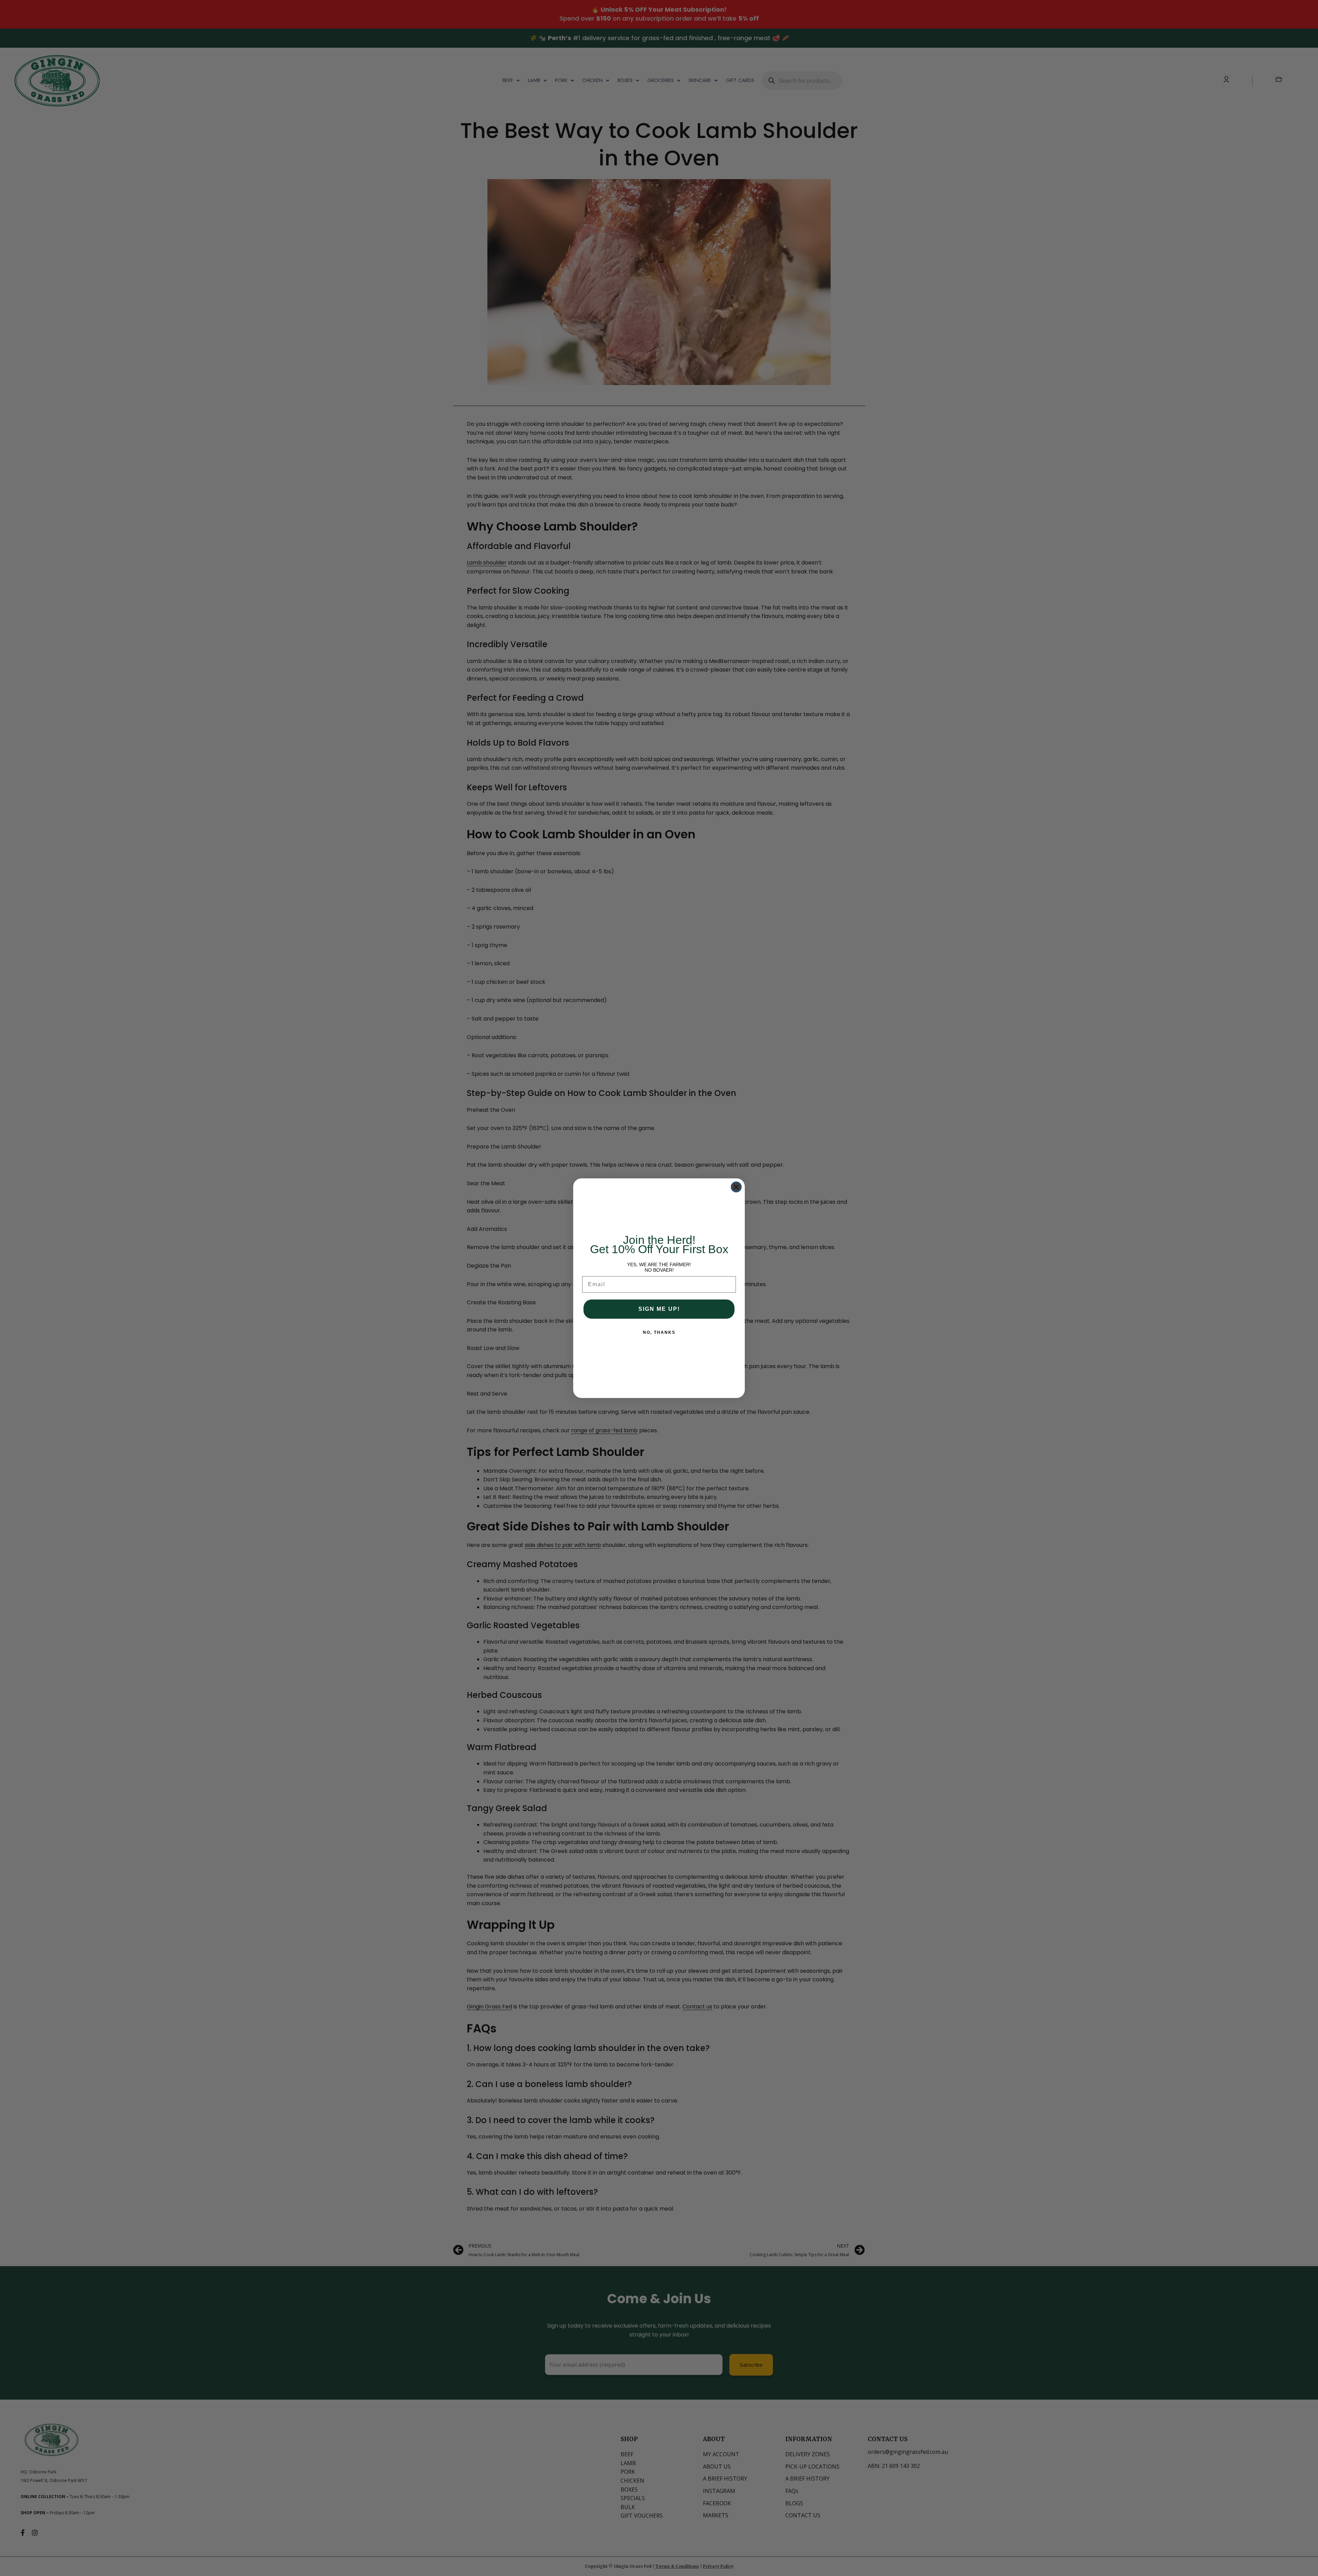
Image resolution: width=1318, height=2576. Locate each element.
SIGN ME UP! (659, 1309)
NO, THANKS (659, 1332)
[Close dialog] (736, 1187)
